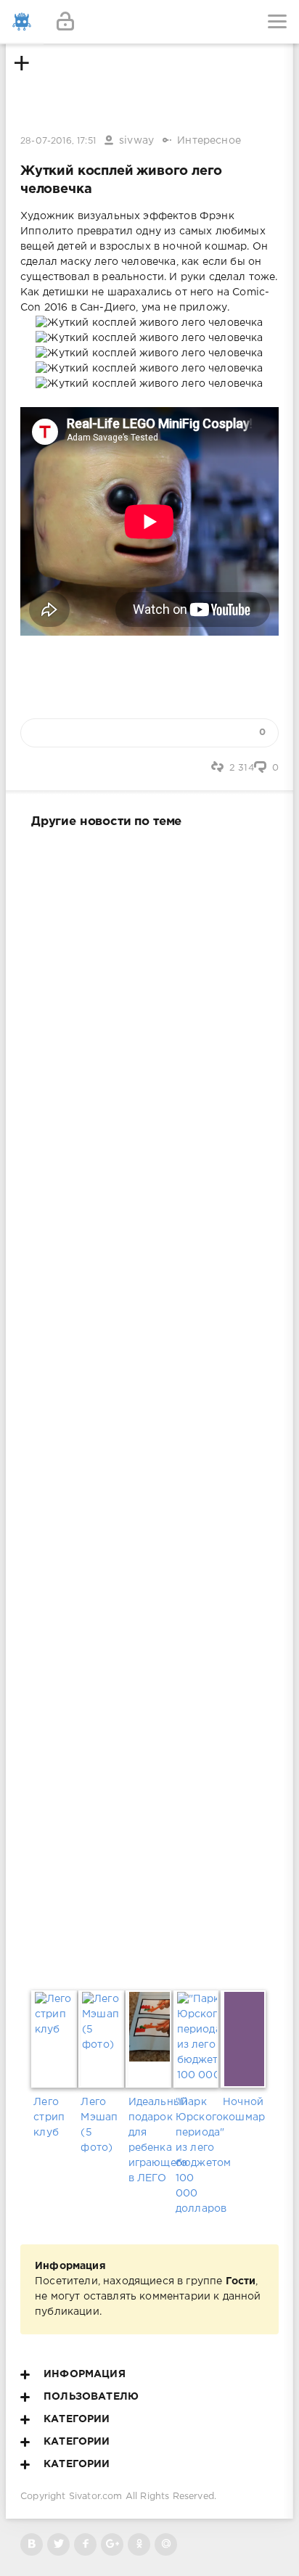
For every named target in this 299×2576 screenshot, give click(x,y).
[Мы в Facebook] (85, 2544)
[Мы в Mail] (166, 2544)
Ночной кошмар (244, 2110)
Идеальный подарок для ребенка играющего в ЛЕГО (150, 2140)
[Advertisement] (149, 1406)
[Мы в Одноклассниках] (139, 2544)
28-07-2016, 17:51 (58, 141)
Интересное (209, 141)
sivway (136, 141)
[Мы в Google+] (112, 2544)
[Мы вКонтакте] (32, 2544)
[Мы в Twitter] (58, 2544)
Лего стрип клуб (49, 2117)
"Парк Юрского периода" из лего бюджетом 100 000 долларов (197, 2155)
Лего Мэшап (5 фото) (99, 2125)
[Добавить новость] (149, 22)
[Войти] (65, 22)
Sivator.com (96, 2497)
